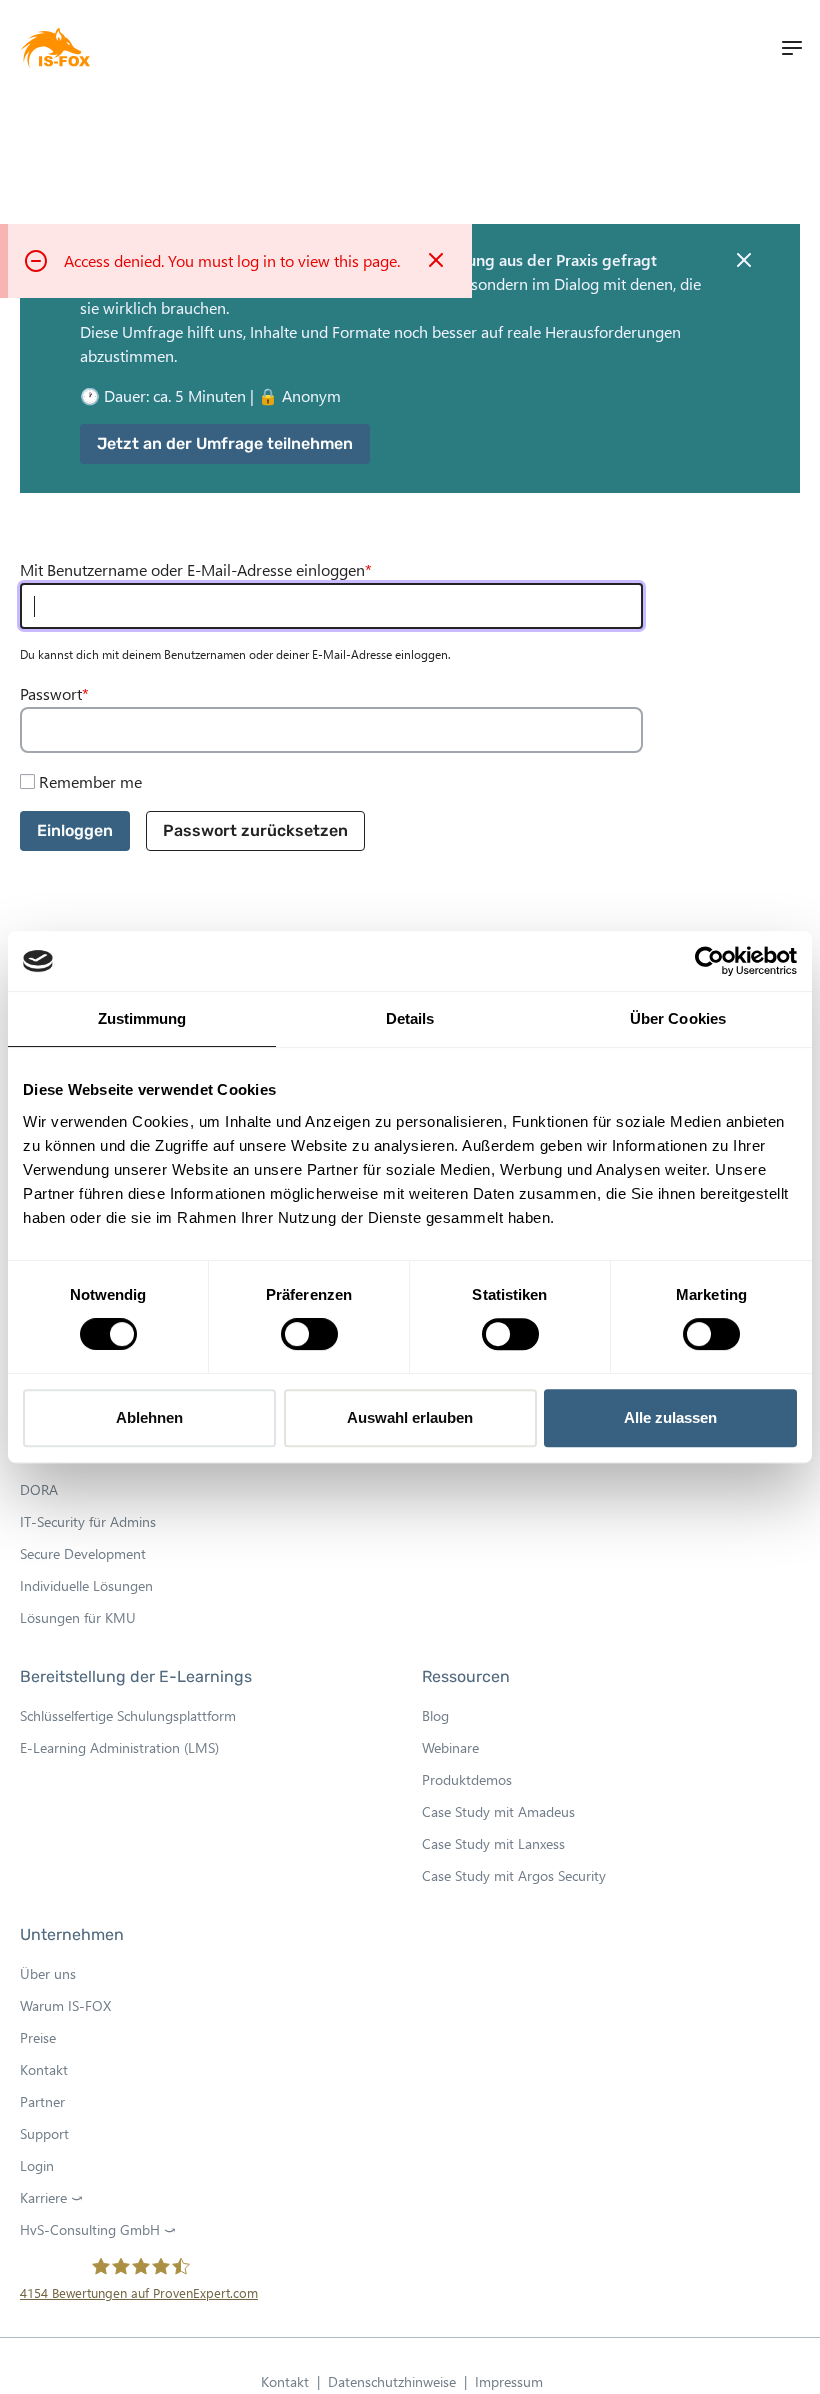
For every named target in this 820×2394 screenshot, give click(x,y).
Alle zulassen (670, 1417)
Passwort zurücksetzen (255, 830)
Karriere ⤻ (57, 2198)
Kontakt (44, 2069)
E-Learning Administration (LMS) (119, 1747)
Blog (435, 1715)
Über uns (48, 1973)
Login (37, 2165)
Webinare (450, 1747)
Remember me (90, 781)
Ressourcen (466, 1676)
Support (44, 2133)
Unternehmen (72, 1934)
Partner (42, 2101)
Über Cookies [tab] (678, 1018)
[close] (744, 260)
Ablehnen (149, 1417)
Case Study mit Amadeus (498, 1811)
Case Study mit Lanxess (493, 1843)
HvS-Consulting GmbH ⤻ (103, 2230)
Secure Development (83, 1553)
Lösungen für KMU (78, 1617)
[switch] (309, 1334)
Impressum (509, 2381)
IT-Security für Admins (88, 1521)
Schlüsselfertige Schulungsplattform (128, 1715)
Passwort (51, 693)
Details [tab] (410, 1018)
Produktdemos (467, 1779)
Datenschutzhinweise (397, 2383)
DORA (39, 1489)
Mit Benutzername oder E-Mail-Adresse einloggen (192, 569)
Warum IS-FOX (65, 2005)
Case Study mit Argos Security (514, 1875)
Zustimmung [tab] (142, 1018)
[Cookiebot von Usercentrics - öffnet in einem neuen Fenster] (709, 961)
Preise (38, 2037)
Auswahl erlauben (410, 1417)
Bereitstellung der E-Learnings (136, 1676)
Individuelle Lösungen (86, 1585)
